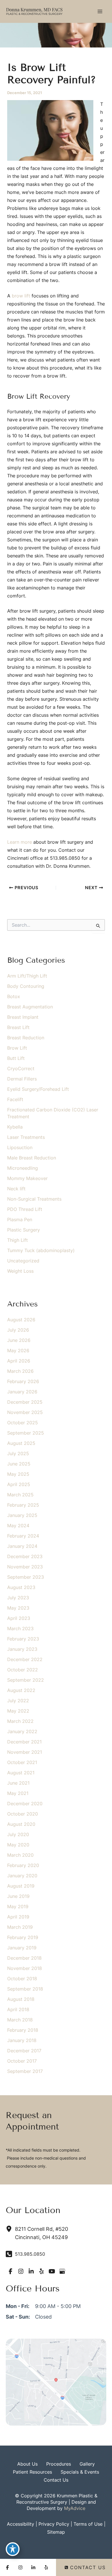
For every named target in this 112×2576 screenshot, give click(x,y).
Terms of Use (88, 2524)
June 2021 (18, 1783)
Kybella (15, 1127)
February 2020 (23, 1865)
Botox (14, 996)
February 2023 (23, 1639)
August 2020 (21, 1824)
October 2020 (23, 1814)
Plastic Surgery (24, 1230)
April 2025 (19, 1484)
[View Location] (10, 2229)
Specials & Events (80, 2472)
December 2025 (25, 1402)
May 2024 (18, 1526)
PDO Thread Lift (25, 1209)
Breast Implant (23, 1017)
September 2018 (25, 1989)
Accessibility (21, 2524)
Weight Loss (20, 1271)
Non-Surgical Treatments (34, 1199)
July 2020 (18, 1834)
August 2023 (21, 1587)
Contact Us (56, 2480)
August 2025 (21, 1443)
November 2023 (25, 1567)
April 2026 (19, 1361)
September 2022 (26, 1680)
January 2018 (22, 2040)
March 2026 (20, 1371)
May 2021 (18, 1793)
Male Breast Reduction (32, 1158)
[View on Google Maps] (56, 2382)
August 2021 (21, 1773)
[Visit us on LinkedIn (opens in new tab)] (31, 2271)
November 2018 (25, 1968)
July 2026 (18, 1330)
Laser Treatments (26, 1137)
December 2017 (24, 2051)
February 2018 (23, 2030)
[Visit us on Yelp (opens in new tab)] (41, 2271)
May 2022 (18, 1711)
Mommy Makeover (27, 1178)
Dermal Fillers (22, 1079)
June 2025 (19, 1464)
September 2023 (26, 1577)
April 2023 (19, 1618)
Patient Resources (32, 2472)
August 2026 (21, 1320)
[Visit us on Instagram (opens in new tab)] (21, 2271)
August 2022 (21, 1690)
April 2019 (18, 1917)
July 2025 (18, 1453)
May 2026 (18, 1350)
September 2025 (26, 1433)
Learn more (20, 842)
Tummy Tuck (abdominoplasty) (41, 1250)
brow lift (21, 296)
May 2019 (18, 1906)
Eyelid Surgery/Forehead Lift (38, 1089)
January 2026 (22, 1392)
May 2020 (18, 1845)
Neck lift (16, 1189)
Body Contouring (26, 986)
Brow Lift (17, 1048)
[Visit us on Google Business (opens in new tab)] (62, 2271)
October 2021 (22, 1762)
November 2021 (25, 1752)
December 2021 (24, 1742)
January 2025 (22, 1515)
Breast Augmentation (30, 1007)
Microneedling (23, 1168)
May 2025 (18, 1474)
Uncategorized (23, 1261)
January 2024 (22, 1546)
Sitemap (56, 2532)
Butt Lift (16, 1058)
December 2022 (25, 1659)
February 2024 (23, 1536)
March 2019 (20, 1927)
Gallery (87, 2464)
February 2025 (23, 1505)
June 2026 (19, 1340)
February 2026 (23, 1381)
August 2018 (21, 1999)
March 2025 (20, 1495)
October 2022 (23, 1670)
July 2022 (18, 1701)
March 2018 (20, 2020)
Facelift (15, 1099)
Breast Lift (18, 1027)
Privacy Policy (54, 2524)
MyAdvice (75, 2508)
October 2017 (22, 2061)
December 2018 (24, 1958)
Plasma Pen (20, 1220)
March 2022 (20, 1721)
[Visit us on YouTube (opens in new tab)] (52, 2271)
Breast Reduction (26, 1038)
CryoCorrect (21, 1068)
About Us (27, 2464)
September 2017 (25, 2071)
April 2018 (18, 2009)
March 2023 (20, 1628)
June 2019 (18, 1896)
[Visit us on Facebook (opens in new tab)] (10, 2271)
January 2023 (22, 1649)
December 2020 (25, 1804)
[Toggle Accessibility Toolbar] (13, 2549)
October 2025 (23, 1423)
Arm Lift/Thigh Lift (27, 976)
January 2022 (22, 1731)
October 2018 (22, 1979)
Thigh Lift (18, 1240)
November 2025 (25, 1412)
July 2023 (18, 1598)
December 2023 (25, 1556)
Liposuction (20, 1147)
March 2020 (20, 1855)
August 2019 (21, 1886)
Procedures (59, 2464)
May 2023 (18, 1608)
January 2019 (22, 1948)
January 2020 (22, 1876)
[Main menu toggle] (100, 11)
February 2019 (23, 1937)
